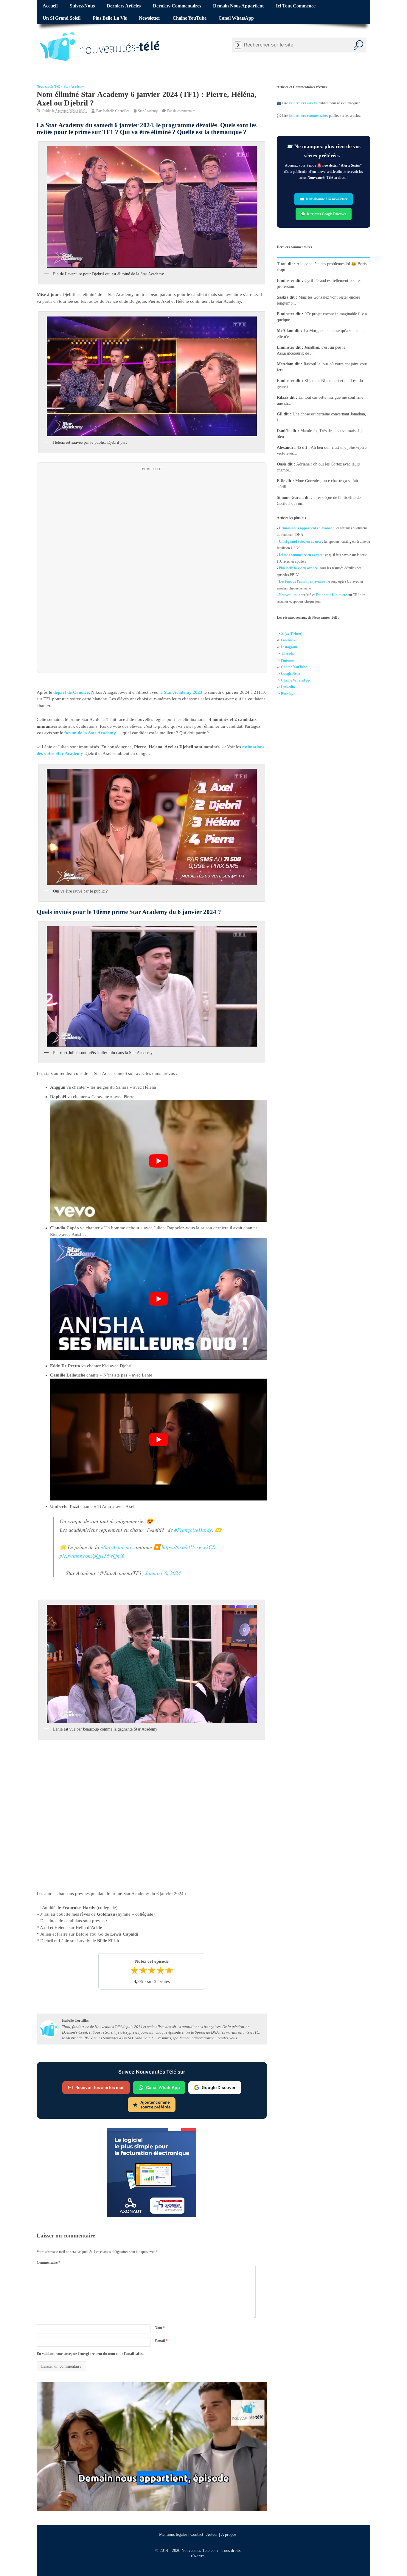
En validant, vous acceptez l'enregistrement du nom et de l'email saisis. (90, 2354)
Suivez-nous (82, 6)
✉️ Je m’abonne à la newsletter (324, 199)
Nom (160, 2328)
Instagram (289, 647)
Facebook (288, 640)
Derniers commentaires (177, 6)
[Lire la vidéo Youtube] (159, 1161)
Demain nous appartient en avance (305, 528)
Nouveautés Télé (48, 87)
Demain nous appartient (238, 6)
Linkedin (288, 687)
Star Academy (74, 87)
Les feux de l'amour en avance (302, 581)
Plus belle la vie (110, 18)
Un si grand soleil (62, 18)
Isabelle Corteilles (116, 111)
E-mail (161, 2341)
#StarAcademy (116, 1547)
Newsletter (150, 18)
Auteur (212, 2534)
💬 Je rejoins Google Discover (324, 214)
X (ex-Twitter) (292, 634)
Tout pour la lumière (331, 595)
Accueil (50, 6)
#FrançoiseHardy (193, 1530)
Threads (287, 654)
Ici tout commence (296, 6)
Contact (197, 2534)
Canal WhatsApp (236, 18)
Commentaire (48, 2262)
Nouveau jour (289, 595)
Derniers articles (124, 6)
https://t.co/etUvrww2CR (188, 1547)
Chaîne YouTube (189, 18)
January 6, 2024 (163, 1573)
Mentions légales (173, 2534)
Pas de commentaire (181, 111)
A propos (229, 2534)
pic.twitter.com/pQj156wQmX (92, 1556)
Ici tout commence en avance (301, 555)
